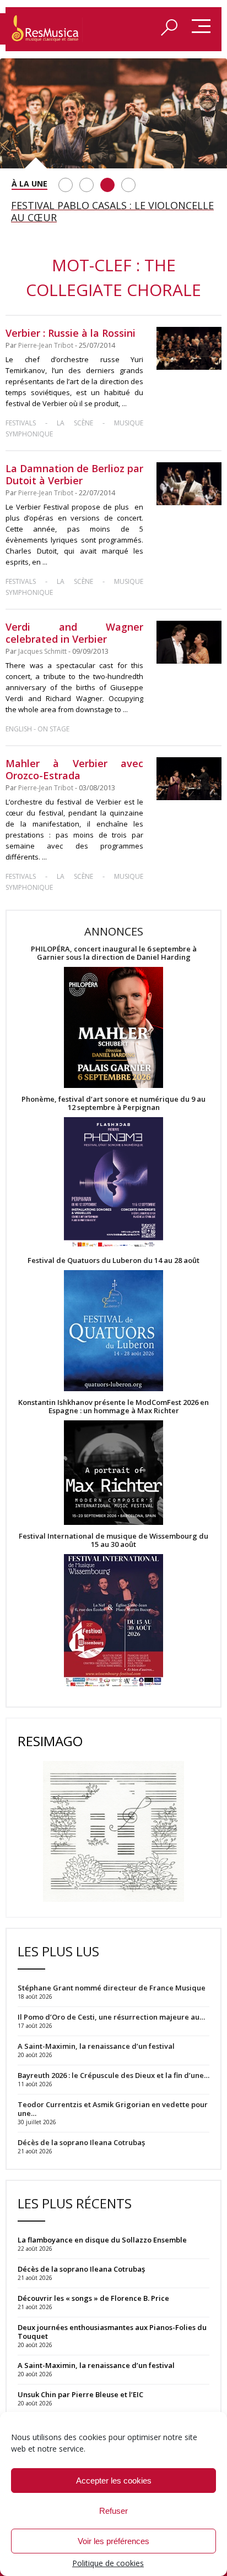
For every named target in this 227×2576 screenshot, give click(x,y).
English (19, 729)
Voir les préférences (113, 2541)
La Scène (75, 423)
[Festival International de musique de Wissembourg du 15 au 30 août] (113, 1621)
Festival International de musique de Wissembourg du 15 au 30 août (113, 1540)
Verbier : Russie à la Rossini (71, 333)
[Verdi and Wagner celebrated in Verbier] (189, 642)
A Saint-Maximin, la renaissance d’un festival (96, 2365)
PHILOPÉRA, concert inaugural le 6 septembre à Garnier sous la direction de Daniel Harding (114, 953)
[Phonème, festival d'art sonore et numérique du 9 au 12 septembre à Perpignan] (113, 1184)
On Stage (53, 729)
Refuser (113, 2511)
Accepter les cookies (114, 2481)
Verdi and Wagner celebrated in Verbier (74, 633)
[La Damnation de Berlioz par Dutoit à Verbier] (189, 484)
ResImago (50, 1741)
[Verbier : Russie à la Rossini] (189, 348)
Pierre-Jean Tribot (46, 345)
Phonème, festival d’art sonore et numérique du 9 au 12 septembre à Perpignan (113, 1103)
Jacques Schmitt (42, 651)
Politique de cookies (108, 2563)
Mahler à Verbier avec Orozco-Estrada (74, 769)
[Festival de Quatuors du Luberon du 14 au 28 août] (113, 1331)
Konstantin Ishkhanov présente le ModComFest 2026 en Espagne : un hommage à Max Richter (113, 1407)
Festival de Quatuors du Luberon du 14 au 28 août (113, 1260)
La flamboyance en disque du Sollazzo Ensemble (102, 2240)
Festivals (21, 423)
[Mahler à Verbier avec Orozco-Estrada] (189, 779)
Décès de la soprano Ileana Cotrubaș (81, 2269)
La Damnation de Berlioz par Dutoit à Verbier (74, 474)
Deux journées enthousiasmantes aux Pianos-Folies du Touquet (112, 2332)
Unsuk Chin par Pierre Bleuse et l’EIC (80, 2394)
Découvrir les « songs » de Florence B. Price (94, 2298)
